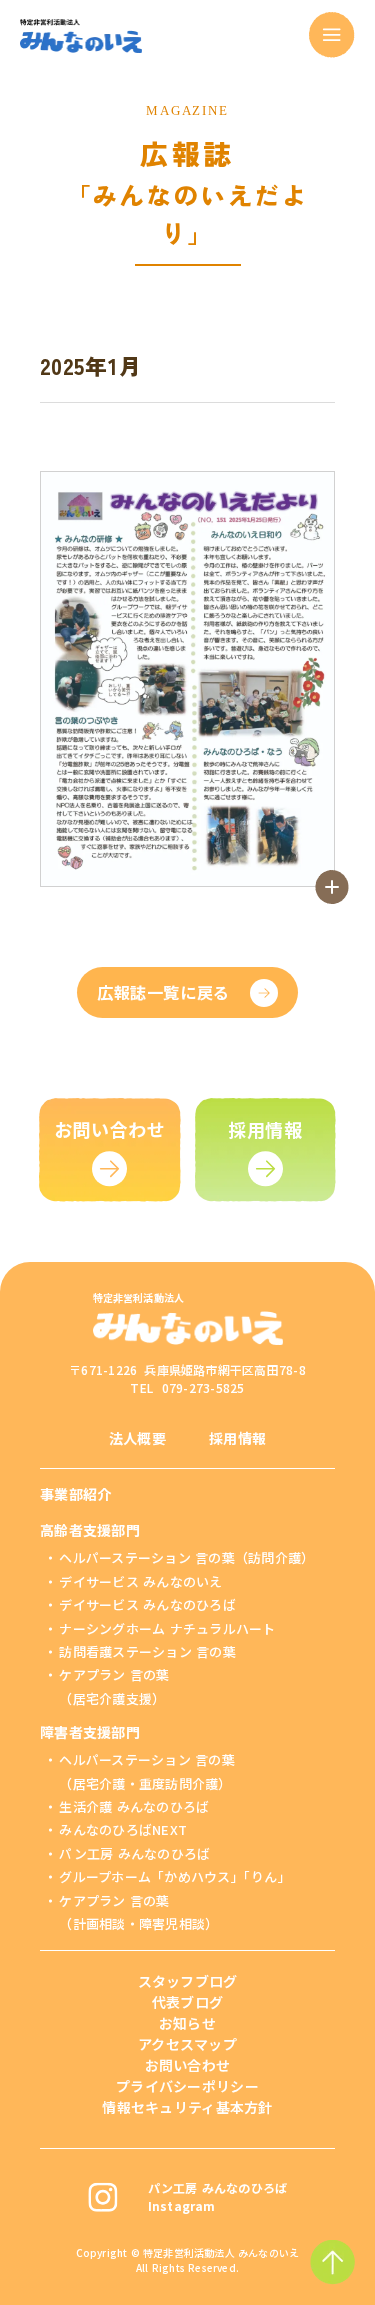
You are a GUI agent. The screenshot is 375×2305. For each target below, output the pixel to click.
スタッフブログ (188, 1981)
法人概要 (137, 1438)
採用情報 (237, 1438)
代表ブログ (187, 2002)
